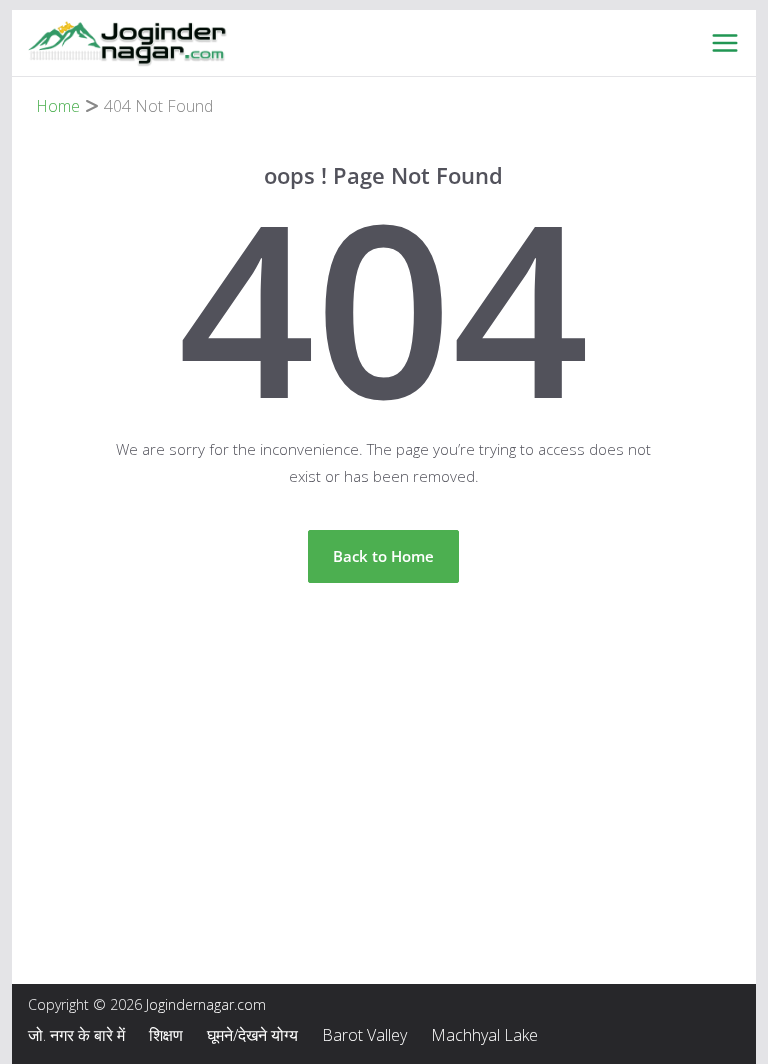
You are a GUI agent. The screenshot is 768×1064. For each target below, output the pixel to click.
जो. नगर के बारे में (76, 1035)
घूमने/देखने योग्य (252, 1035)
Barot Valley (364, 1035)
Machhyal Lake (484, 1035)
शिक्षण (166, 1035)
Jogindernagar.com (206, 1004)
